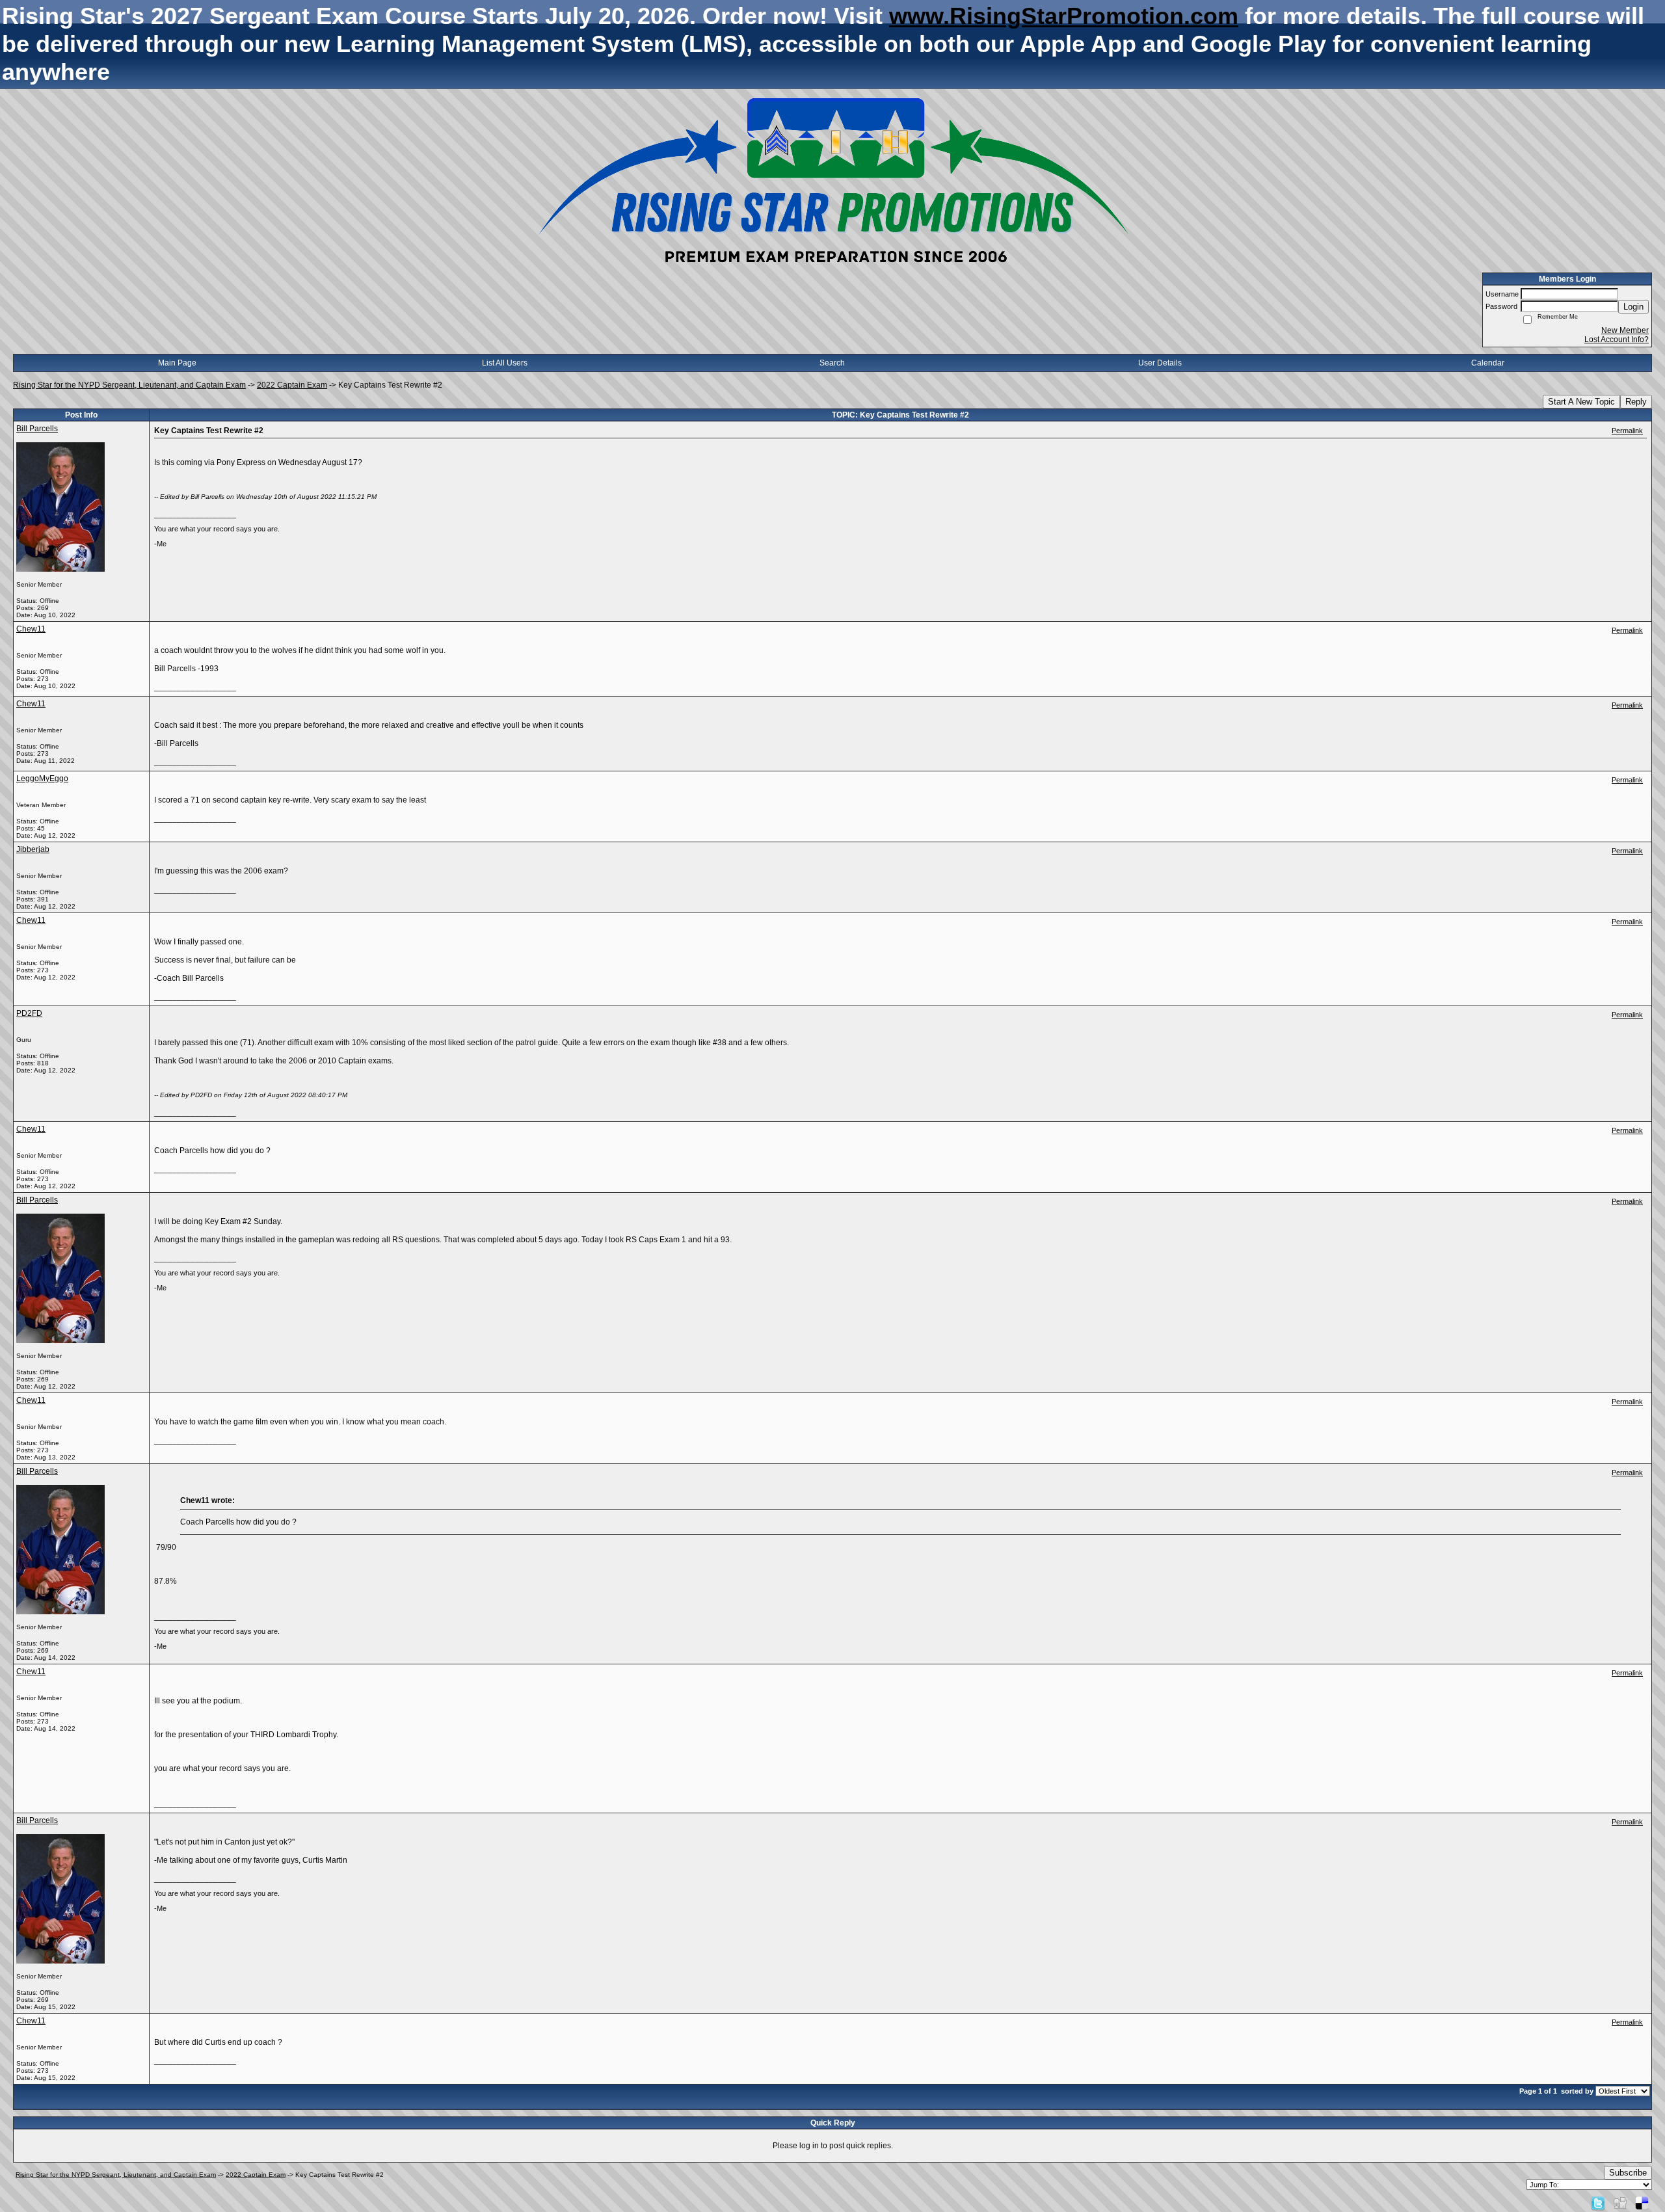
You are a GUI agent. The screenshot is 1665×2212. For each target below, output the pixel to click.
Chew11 (31, 629)
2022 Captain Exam (292, 385)
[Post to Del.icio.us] (1642, 2203)
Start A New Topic (1581, 402)
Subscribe (1628, 2173)
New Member (1625, 330)
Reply (1636, 402)
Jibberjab (33, 849)
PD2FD (29, 1013)
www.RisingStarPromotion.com (1064, 16)
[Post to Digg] (1620, 2203)
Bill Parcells (37, 429)
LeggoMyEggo (42, 779)
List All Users (505, 363)
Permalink (1627, 431)
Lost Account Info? (1617, 340)
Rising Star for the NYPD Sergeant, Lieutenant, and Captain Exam (129, 385)
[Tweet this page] (1598, 2203)
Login (1633, 307)
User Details (1160, 363)
